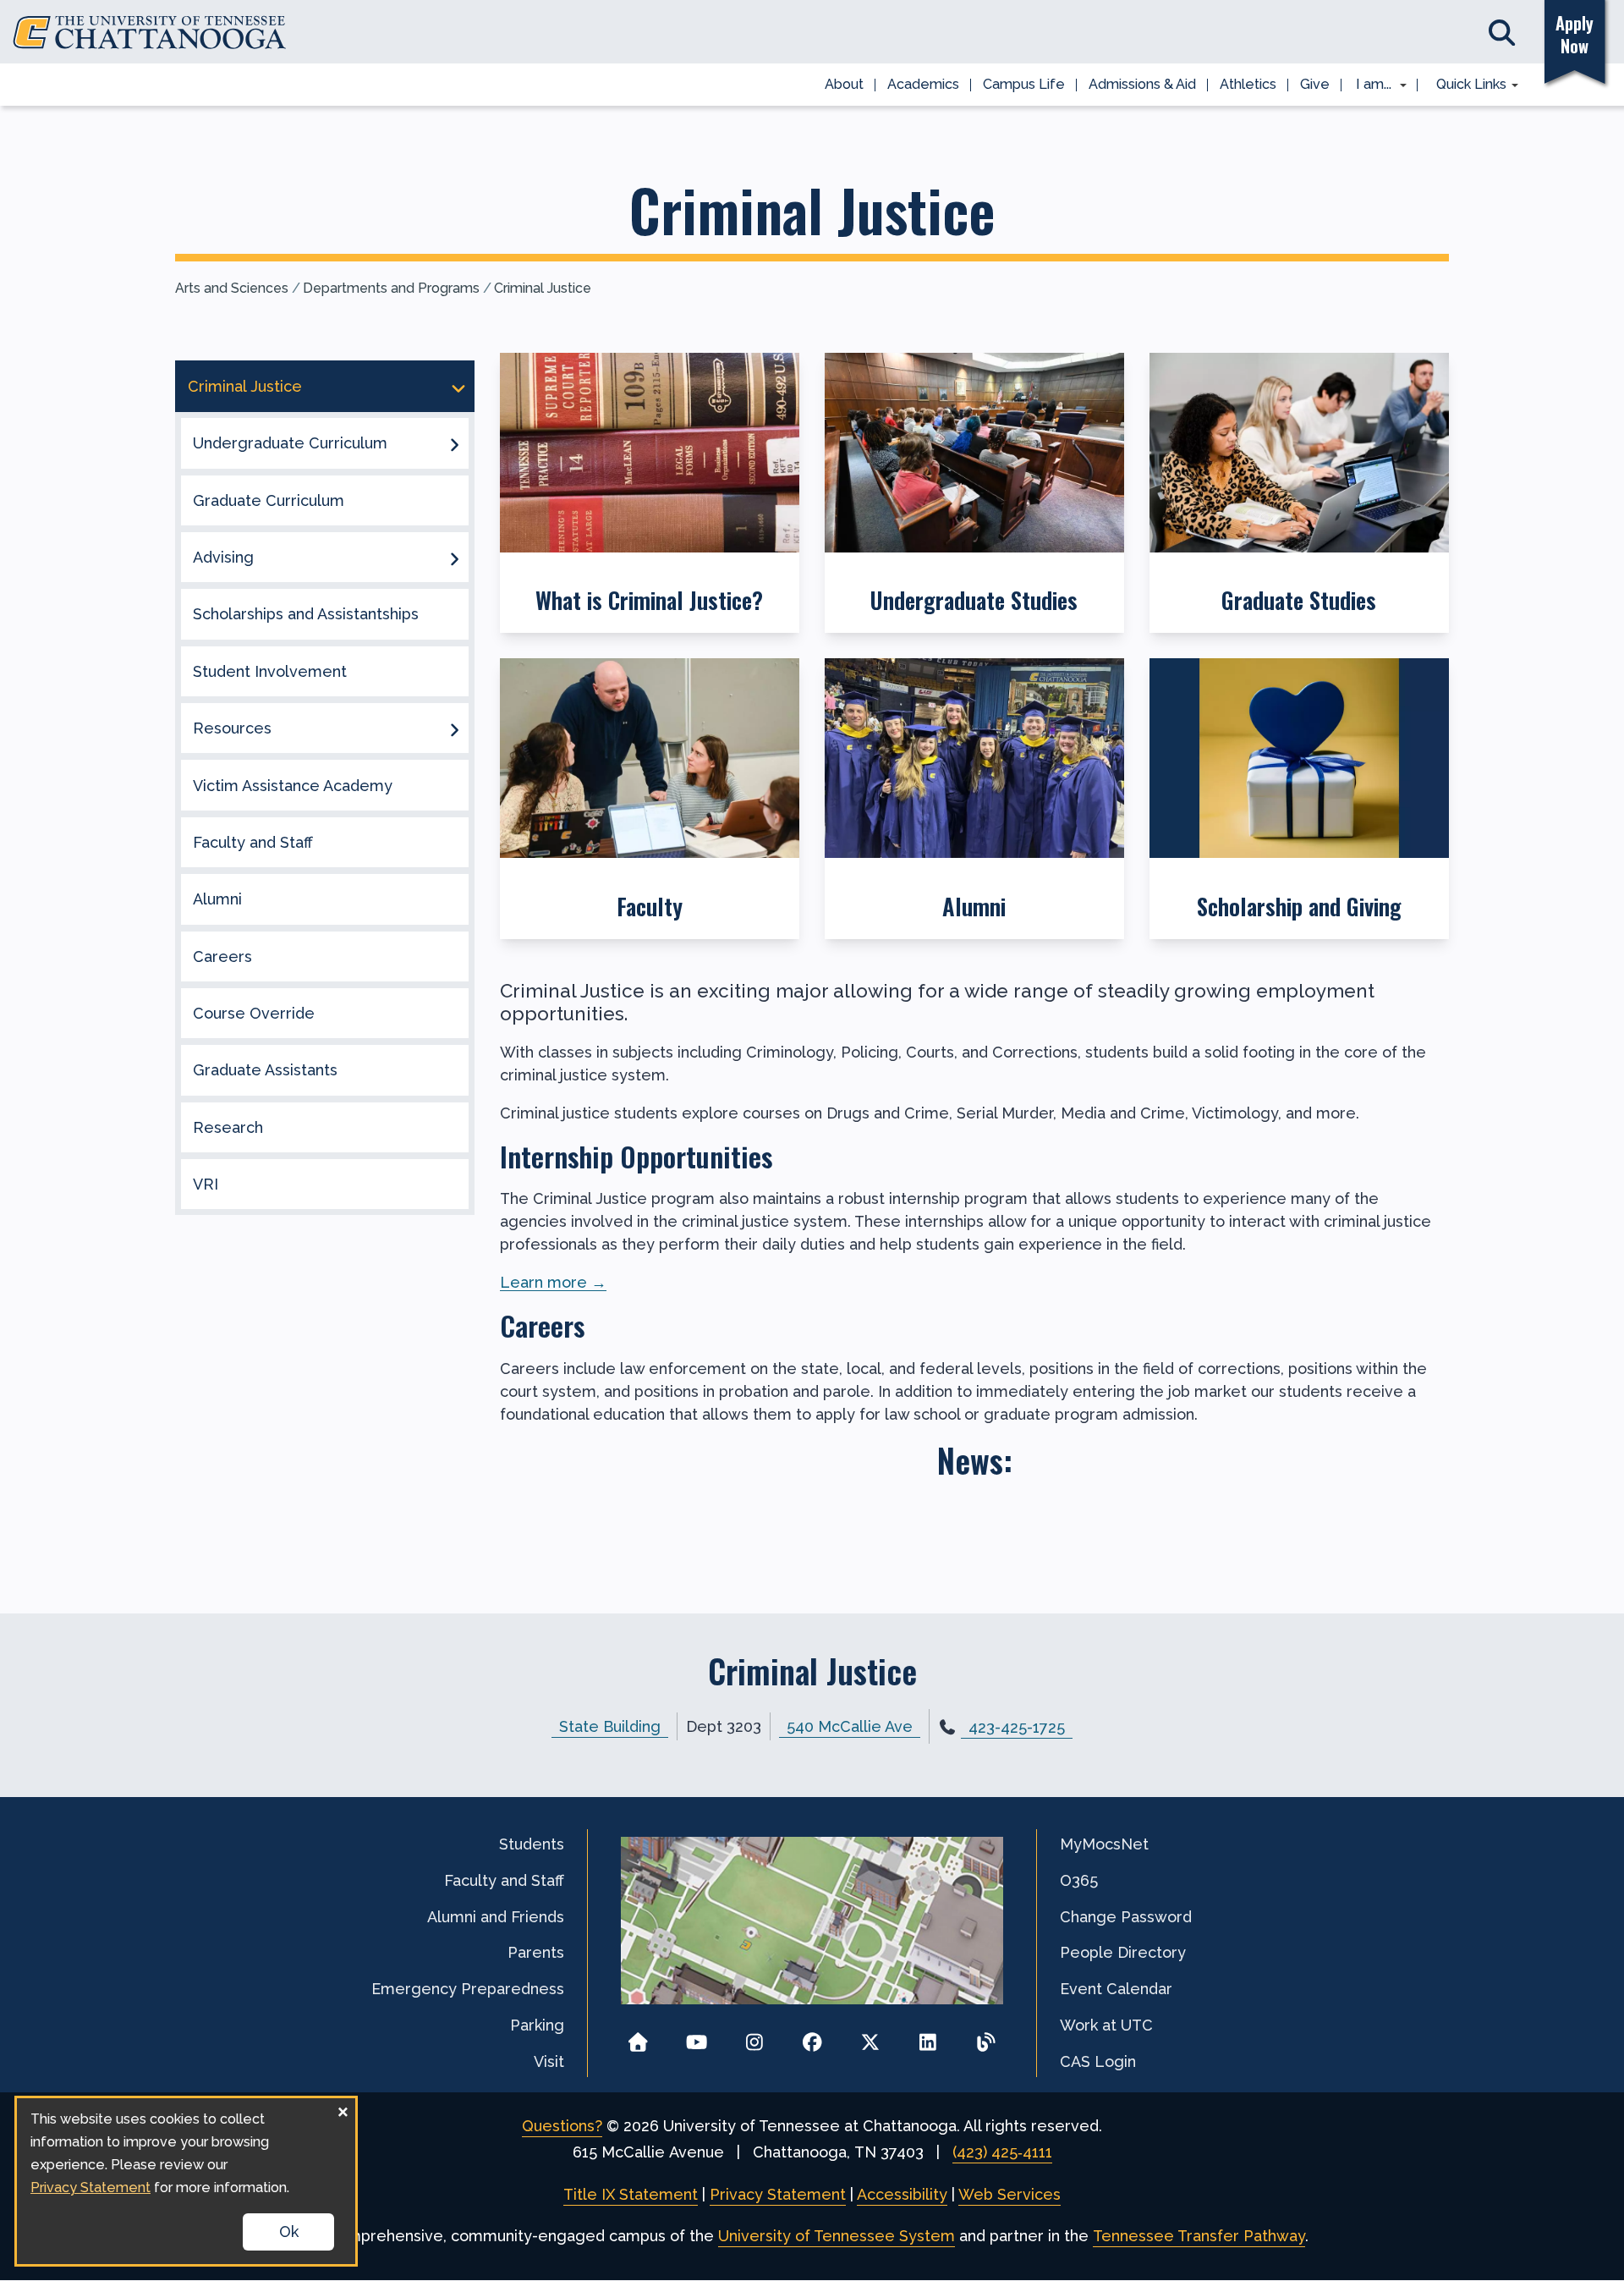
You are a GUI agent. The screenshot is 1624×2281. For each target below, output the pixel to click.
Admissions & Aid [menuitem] (1142, 84)
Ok (289, 2232)
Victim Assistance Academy (293, 786)
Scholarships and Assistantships (306, 614)
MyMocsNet (1104, 1844)
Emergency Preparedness (468, 1989)
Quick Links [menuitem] (1465, 85)
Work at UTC (1106, 2025)
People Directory (1123, 1952)
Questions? (562, 2126)
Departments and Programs (391, 288)
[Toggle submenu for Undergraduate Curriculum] (454, 443)
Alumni (217, 899)
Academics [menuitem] (923, 84)
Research (228, 1127)
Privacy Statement (778, 2194)
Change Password (1126, 1917)
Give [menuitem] (1315, 84)
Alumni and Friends (496, 1917)
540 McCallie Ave (850, 1726)
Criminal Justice (543, 288)
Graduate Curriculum (269, 500)
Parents (536, 1952)
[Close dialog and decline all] (343, 2109)
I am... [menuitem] (1369, 85)
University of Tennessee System (837, 2236)
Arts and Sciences (232, 288)
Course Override (254, 1013)
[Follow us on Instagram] (754, 2037)
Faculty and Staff (253, 842)
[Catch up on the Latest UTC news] (986, 2037)
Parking (537, 2025)
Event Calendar (1116, 1989)
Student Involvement (270, 671)
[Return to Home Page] (638, 2037)
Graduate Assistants (265, 1070)
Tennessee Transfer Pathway (1199, 2236)
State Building (610, 1726)
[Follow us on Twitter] (870, 2037)
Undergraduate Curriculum (290, 443)
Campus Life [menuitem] (1024, 84)
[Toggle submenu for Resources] (454, 728)
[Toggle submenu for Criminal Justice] (458, 387)
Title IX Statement (631, 2194)
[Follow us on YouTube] (697, 2037)
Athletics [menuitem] (1248, 84)
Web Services (1010, 2194)
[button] (650, 493)
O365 (1079, 1880)
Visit (549, 2061)
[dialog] (186, 2181)
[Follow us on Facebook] (812, 2037)
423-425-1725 (1017, 1727)
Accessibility (902, 2194)
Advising (223, 557)
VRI (206, 1184)
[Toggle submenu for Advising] (454, 558)
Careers (222, 956)
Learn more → (553, 1282)
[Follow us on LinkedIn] (928, 2037)
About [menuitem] (844, 84)
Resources (232, 728)
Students (532, 1844)
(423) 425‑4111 (1002, 2152)
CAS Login (1098, 2061)
